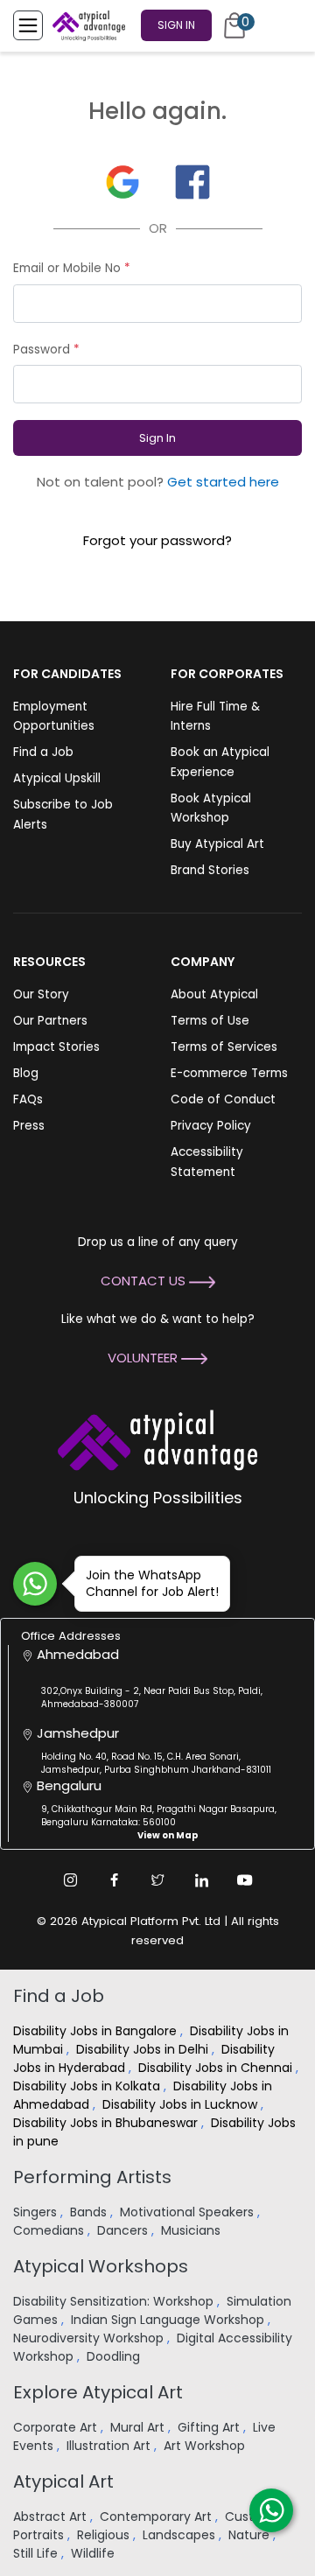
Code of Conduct (223, 1099)
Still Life (37, 2553)
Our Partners (50, 1021)
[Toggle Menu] (28, 25)
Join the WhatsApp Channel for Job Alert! (152, 1583)
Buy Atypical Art (217, 844)
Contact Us (145, 1281)
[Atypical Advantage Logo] (157, 1439)
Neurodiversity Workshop (90, 2338)
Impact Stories (56, 1047)
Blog (26, 1073)
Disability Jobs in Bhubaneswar (107, 2123)
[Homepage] (86, 25)
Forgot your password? (157, 540)
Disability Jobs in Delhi (144, 2049)
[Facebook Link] (114, 1880)
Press (29, 1126)
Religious (105, 2535)
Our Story (41, 994)
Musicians (192, 2230)
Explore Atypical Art (98, 2392)
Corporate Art (57, 2427)
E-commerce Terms (229, 1073)
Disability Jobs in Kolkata (88, 2086)
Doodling (115, 2356)
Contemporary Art (157, 2516)
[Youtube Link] (245, 1880)
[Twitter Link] (157, 1880)
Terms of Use (210, 1021)
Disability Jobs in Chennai (217, 2068)
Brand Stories (210, 870)
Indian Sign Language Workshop (169, 2320)
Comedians (50, 2230)
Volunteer (144, 1358)
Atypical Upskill (57, 778)
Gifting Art (210, 2427)
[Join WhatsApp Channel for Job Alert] (35, 1584)
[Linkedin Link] (201, 1880)
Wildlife (94, 2553)
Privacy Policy (211, 1126)
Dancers (124, 2230)
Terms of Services (224, 1047)
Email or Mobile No (72, 268)
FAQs (28, 1099)
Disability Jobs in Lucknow (182, 2104)
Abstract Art (52, 2516)
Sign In (176, 25)
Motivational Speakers (189, 2212)
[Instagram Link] (70, 1880)
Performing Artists (92, 2177)
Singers (37, 2212)
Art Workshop (206, 2446)
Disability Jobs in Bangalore (97, 2031)
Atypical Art (63, 2481)
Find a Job (43, 752)
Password (46, 350)
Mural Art (139, 2427)
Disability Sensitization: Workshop (115, 2301)
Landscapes (181, 2535)
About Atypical (214, 994)
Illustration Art (110, 2446)
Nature (251, 2535)
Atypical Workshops (101, 2266)
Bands (90, 2212)
